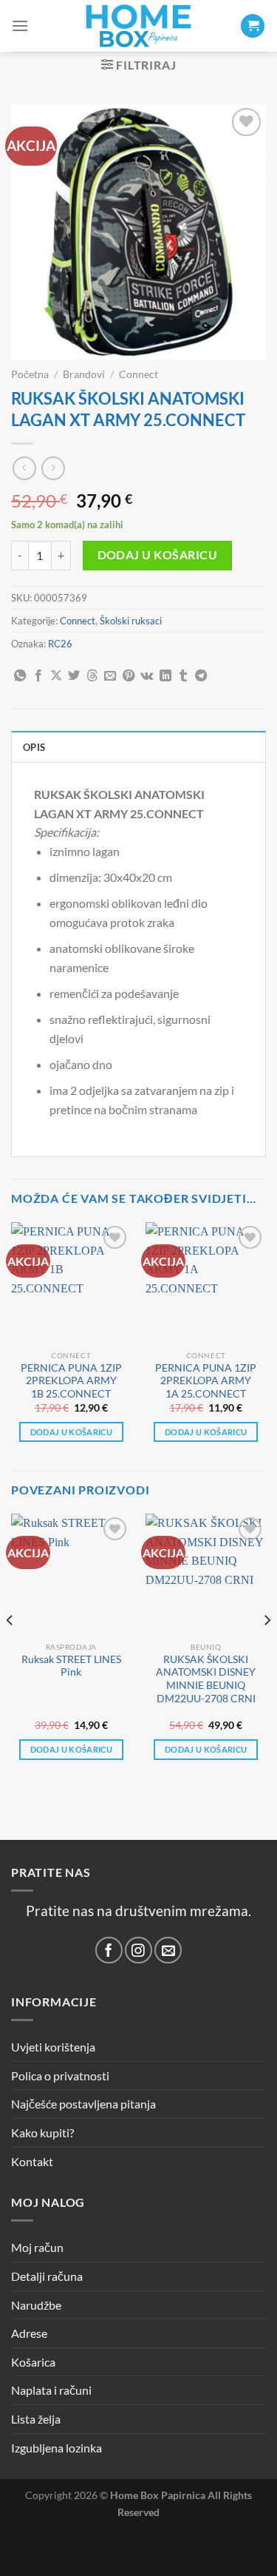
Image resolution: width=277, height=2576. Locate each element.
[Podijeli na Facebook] (38, 676)
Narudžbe (36, 2305)
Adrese (29, 2333)
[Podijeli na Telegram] (201, 676)
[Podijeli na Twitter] (74, 676)
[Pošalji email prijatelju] (110, 676)
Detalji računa (47, 2276)
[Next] (267, 1649)
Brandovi (84, 374)
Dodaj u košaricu (157, 555)
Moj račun (37, 2247)
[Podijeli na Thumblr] (183, 676)
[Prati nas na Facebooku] (109, 1950)
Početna (30, 374)
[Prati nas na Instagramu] (138, 1950)
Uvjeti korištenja (53, 2047)
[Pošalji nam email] (168, 1950)
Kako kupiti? (42, 2132)
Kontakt (32, 2161)
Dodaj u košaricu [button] (71, 1432)
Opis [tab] (34, 747)
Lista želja (36, 2419)
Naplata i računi (51, 2390)
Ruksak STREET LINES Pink (71, 1666)
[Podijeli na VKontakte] (147, 676)
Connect (138, 374)
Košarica (33, 2362)
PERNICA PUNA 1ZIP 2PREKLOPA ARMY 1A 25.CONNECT (206, 1381)
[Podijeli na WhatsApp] (20, 676)
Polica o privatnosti (60, 2076)
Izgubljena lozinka (57, 2448)
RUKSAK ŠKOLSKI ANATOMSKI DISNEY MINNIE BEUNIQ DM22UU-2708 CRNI (206, 1679)
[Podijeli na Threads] (92, 676)
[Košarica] (253, 26)
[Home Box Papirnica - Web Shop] (139, 26)
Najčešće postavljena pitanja (83, 2104)
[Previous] (10, 1649)
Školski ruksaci (131, 621)
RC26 (60, 644)
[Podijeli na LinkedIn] (165, 676)
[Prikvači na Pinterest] (129, 676)
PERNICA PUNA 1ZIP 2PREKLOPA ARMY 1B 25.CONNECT (71, 1381)
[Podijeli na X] (56, 676)
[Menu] (20, 26)
